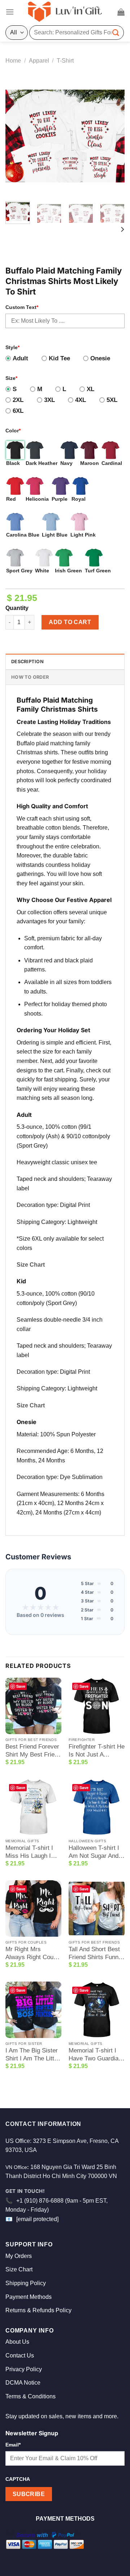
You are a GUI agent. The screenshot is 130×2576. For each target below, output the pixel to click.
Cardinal (112, 463)
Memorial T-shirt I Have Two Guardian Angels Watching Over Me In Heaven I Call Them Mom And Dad (95, 2055)
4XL (81, 400)
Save (21, 1686)
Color (13, 431)
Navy (66, 463)
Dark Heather (42, 463)
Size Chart (31, 1265)
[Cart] (121, 12)
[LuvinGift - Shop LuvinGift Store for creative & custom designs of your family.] (65, 12)
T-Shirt (65, 61)
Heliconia (37, 499)
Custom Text (22, 307)
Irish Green (68, 571)
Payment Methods (29, 2297)
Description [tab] (27, 662)
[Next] (113, 136)
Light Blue (55, 535)
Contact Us (20, 2355)
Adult (20, 358)
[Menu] (10, 12)
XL (90, 389)
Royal (79, 499)
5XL (112, 400)
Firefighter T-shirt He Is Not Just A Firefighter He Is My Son (97, 1751)
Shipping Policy (26, 2283)
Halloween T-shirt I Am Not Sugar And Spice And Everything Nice (94, 1852)
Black (13, 463)
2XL (18, 400)
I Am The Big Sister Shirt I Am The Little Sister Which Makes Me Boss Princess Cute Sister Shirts (33, 2055)
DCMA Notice (23, 2383)
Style (12, 347)
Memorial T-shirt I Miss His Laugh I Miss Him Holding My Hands (29, 1852)
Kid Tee (59, 358)
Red (11, 499)
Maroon (90, 463)
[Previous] (17, 136)
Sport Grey (19, 571)
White (42, 571)
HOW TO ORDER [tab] (30, 677)
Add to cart (70, 622)
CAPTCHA (18, 2479)
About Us (17, 2342)
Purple (60, 499)
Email (13, 2445)
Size (11, 378)
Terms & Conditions (31, 2396)
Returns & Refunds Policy (38, 2310)
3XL (49, 400)
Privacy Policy (24, 2369)
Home (13, 61)
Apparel (39, 61)
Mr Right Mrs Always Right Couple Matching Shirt (33, 1954)
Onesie (100, 358)
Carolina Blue (23, 535)
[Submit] (116, 32)
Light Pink (83, 535)
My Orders (19, 2256)
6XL (18, 411)
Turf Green (98, 571)
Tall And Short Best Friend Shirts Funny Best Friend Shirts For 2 (95, 1954)
